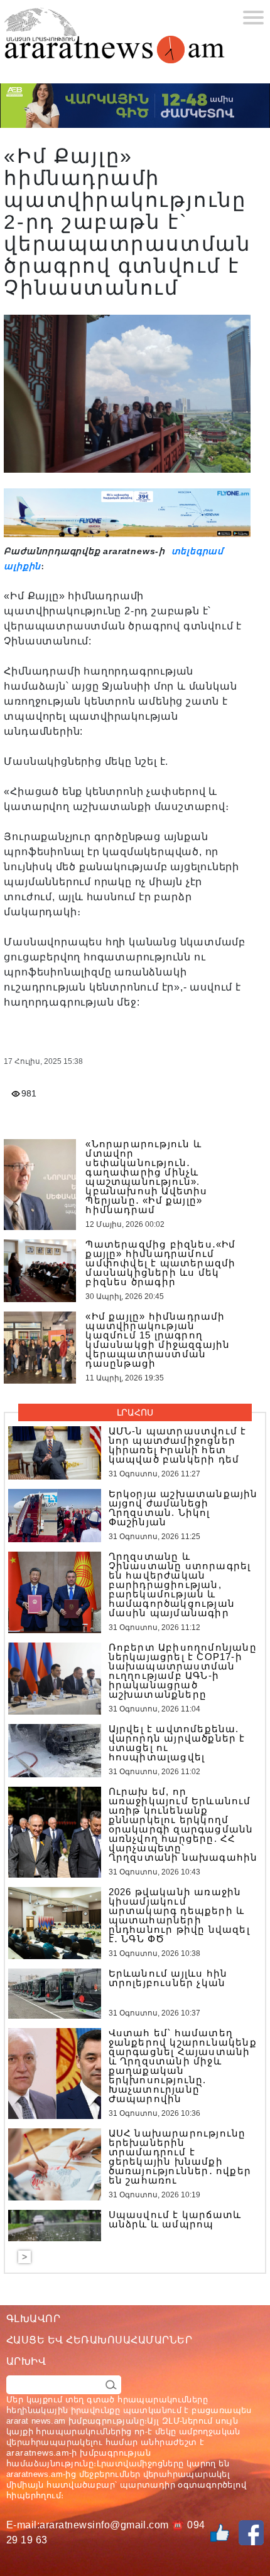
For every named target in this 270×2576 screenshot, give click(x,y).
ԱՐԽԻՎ (26, 2361)
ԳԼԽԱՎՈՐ (33, 2319)
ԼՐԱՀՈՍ (135, 1412)
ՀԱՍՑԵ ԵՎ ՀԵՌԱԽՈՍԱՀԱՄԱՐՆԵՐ (99, 2340)
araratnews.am (38, 2452)
